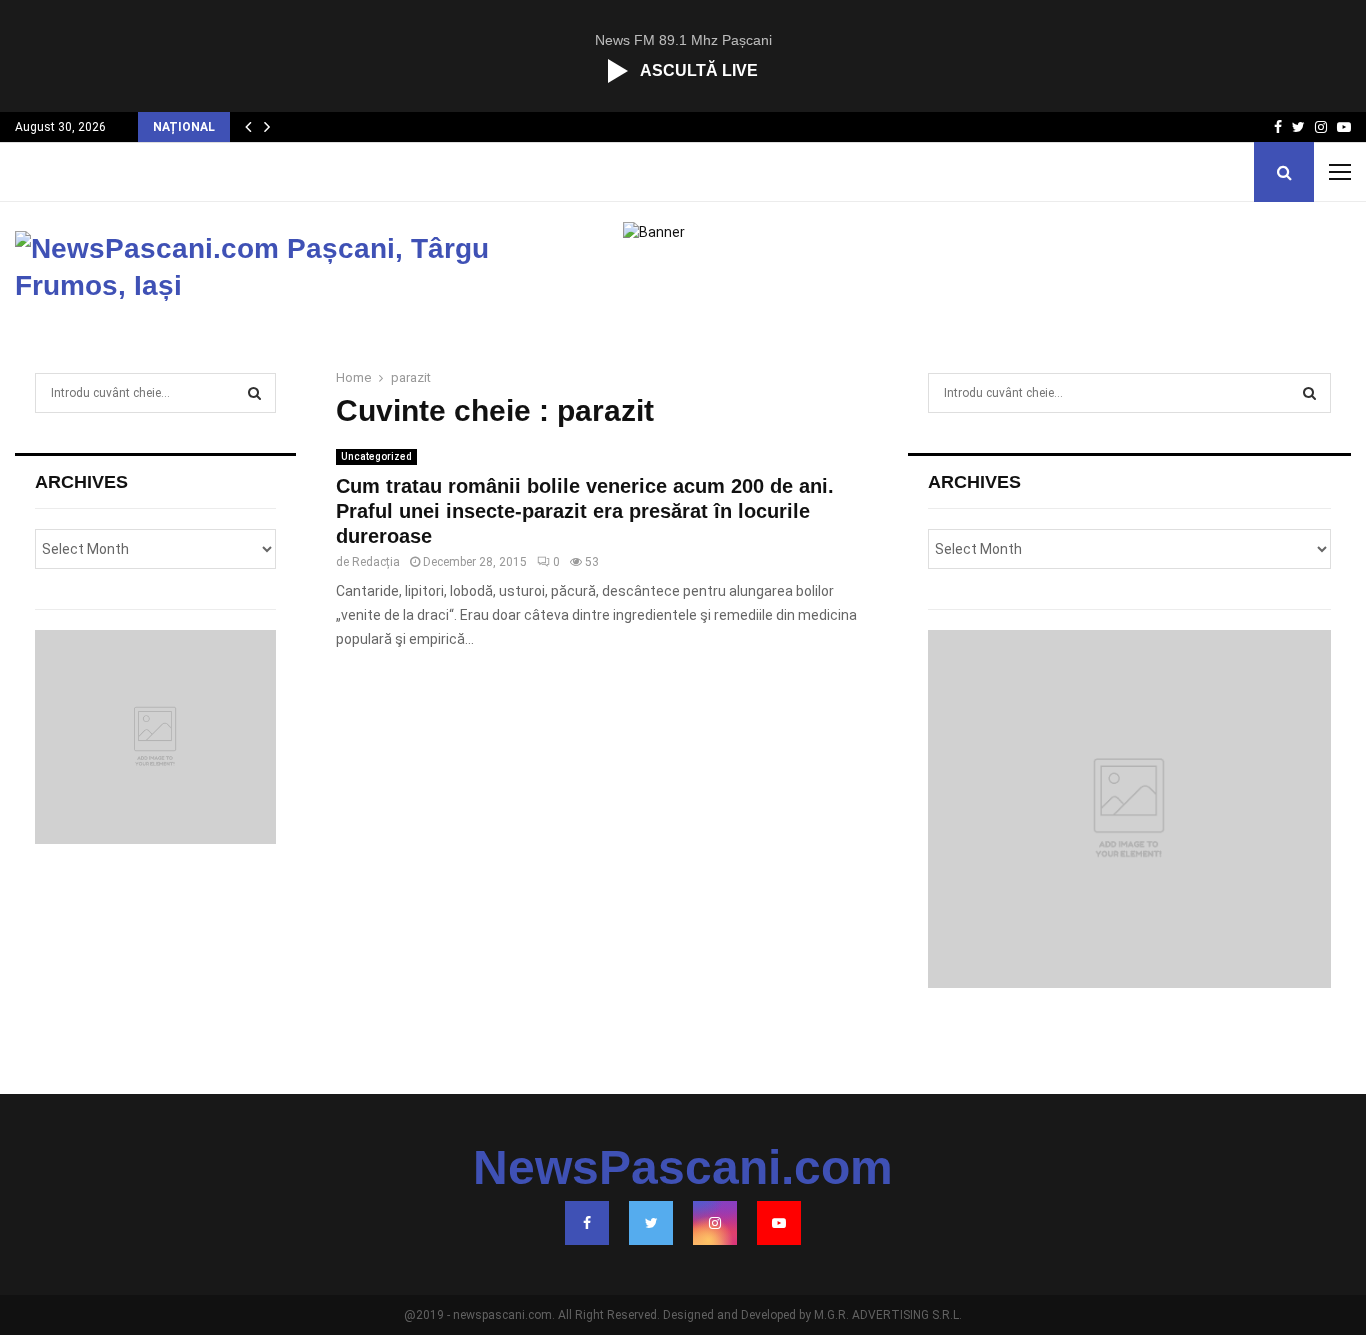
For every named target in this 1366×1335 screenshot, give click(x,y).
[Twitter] (651, 1223)
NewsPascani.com (683, 1168)
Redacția (376, 562)
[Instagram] (715, 1223)
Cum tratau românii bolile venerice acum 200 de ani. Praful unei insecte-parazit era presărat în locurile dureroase (585, 511)
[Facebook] (587, 1223)
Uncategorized (376, 456)
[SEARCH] (254, 393)
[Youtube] (779, 1223)
